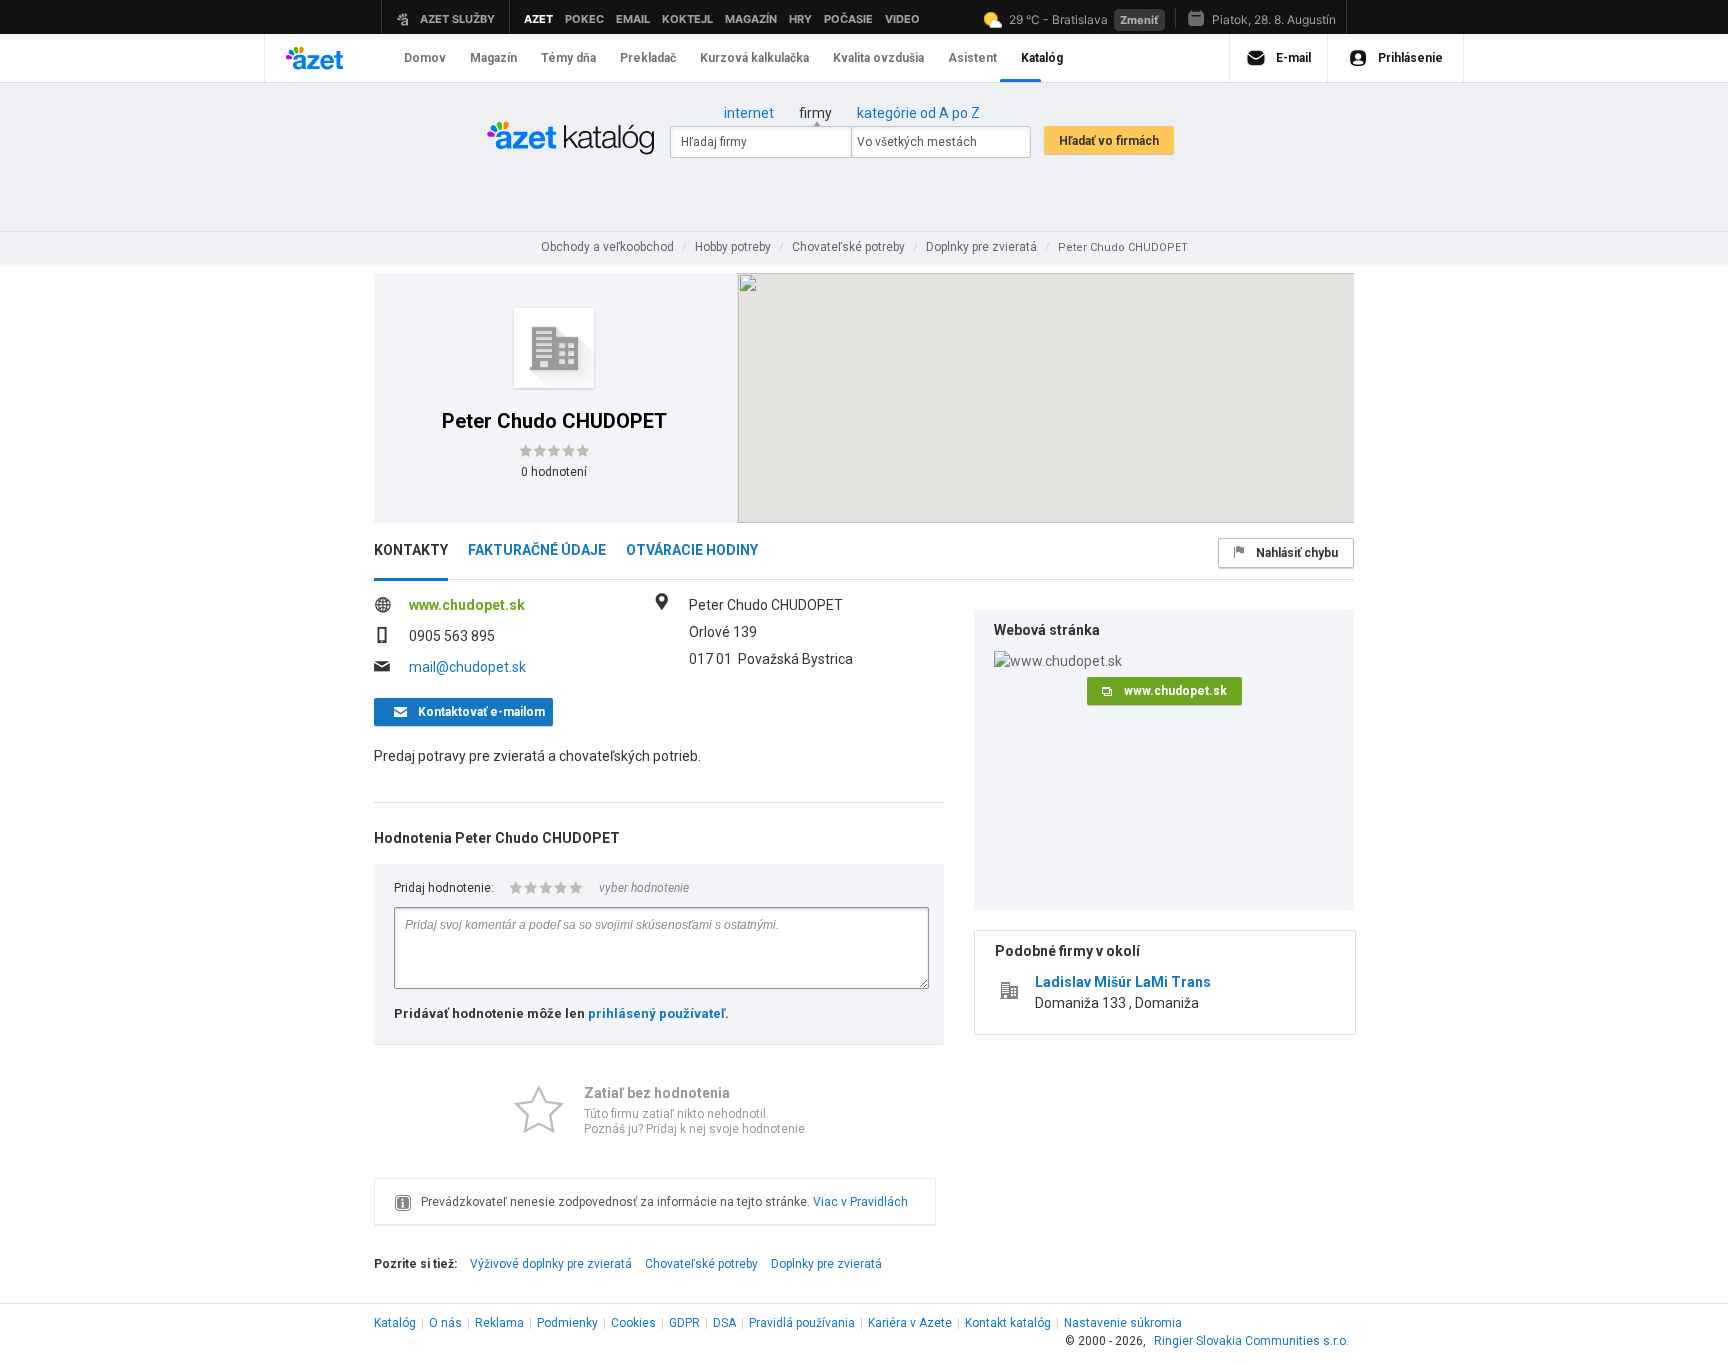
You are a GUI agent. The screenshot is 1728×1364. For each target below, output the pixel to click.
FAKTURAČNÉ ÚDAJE (537, 550)
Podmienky (567, 1323)
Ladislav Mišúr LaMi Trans (1123, 982)
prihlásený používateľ (656, 1013)
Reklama (499, 1323)
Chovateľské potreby (701, 1264)
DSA (724, 1323)
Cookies (633, 1323)
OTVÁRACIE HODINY (692, 550)
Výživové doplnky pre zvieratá (551, 1264)
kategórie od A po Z (918, 113)
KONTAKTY (411, 550)
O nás (445, 1323)
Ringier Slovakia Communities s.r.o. (1251, 1341)
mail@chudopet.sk (467, 667)
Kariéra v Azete (910, 1323)
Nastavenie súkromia (1123, 1323)
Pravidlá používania (802, 1323)
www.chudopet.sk (467, 605)
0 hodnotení (554, 472)
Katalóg (395, 1323)
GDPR (684, 1323)
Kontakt (1008, 1323)
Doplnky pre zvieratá (826, 1264)
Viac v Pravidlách (860, 1202)
